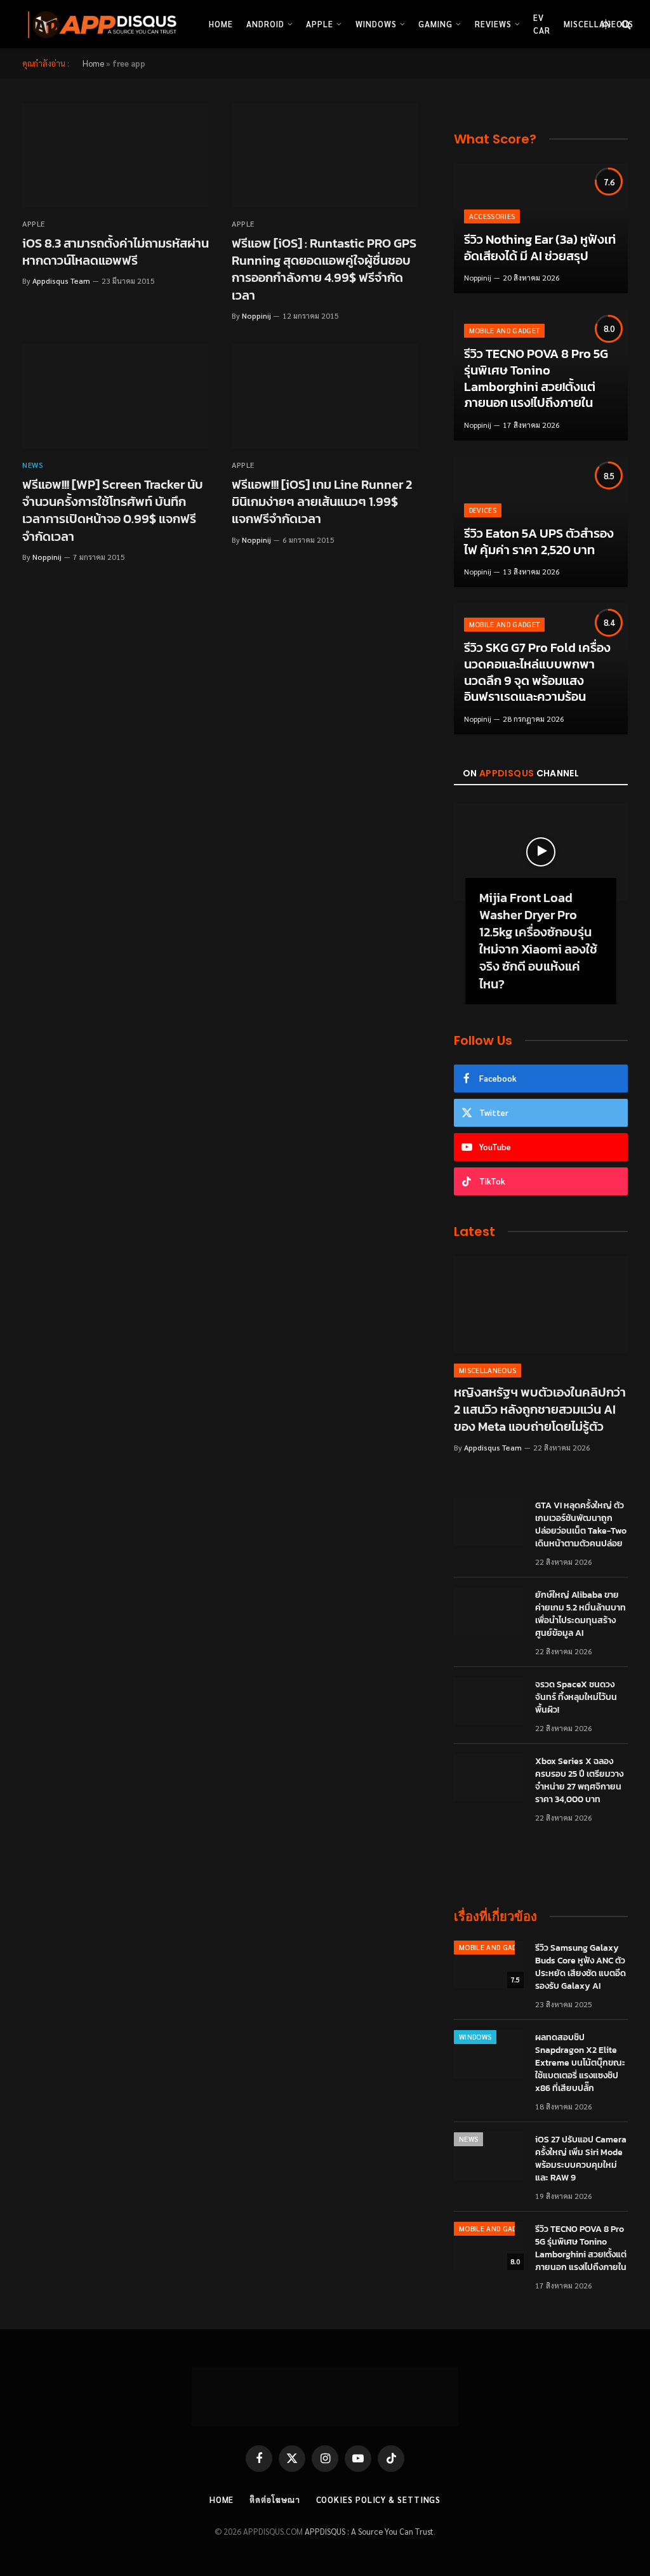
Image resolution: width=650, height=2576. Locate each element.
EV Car (542, 24)
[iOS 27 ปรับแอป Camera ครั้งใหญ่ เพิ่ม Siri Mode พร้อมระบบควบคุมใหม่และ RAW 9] (489, 2156)
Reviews (493, 24)
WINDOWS (475, 2037)
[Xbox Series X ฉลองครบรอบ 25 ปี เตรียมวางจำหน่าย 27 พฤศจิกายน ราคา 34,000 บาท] (489, 1778)
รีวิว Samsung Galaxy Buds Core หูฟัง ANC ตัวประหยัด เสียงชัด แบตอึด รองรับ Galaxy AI (580, 1967)
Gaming (435, 24)
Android (265, 24)
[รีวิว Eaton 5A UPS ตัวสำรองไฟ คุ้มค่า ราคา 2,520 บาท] (541, 522)
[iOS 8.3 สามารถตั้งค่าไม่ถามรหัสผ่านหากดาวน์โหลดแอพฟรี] (116, 155)
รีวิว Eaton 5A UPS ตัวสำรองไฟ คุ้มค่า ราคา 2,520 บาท (539, 542)
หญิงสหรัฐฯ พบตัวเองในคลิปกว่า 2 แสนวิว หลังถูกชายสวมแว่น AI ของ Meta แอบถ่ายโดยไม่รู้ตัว (540, 1410)
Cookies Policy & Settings (379, 2500)
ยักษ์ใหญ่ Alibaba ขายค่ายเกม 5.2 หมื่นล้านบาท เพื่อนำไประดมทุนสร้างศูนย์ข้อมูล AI (580, 1614)
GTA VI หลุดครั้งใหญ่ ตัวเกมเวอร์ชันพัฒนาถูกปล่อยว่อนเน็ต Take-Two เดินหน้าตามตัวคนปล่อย (581, 1525)
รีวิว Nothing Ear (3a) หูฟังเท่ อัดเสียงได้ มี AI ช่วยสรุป (540, 248)
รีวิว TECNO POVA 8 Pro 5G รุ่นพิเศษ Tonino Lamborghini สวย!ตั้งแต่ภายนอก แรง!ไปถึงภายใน (536, 378)
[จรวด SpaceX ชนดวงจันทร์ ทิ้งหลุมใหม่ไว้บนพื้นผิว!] (489, 1701)
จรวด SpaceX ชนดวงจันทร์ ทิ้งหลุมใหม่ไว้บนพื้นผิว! (576, 1697)
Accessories (492, 216)
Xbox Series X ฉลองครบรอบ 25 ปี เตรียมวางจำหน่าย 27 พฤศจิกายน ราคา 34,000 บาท (579, 1781)
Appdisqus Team (61, 281)
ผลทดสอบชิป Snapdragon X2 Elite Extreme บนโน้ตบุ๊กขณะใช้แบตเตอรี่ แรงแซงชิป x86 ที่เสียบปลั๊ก (580, 2063)
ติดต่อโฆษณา (275, 2500)
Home (221, 24)
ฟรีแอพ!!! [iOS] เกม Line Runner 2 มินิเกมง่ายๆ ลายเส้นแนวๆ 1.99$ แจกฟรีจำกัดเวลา (322, 502)
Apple (320, 24)
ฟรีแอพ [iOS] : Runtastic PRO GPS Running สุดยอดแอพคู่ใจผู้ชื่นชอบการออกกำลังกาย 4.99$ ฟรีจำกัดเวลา (324, 269)
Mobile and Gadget (505, 330)
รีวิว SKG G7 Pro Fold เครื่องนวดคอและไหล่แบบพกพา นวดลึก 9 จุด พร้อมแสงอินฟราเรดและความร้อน (537, 672)
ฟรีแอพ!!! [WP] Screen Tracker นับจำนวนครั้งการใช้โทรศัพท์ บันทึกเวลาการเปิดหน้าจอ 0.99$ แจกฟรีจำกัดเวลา (113, 511)
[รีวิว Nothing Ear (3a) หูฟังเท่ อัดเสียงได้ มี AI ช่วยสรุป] (541, 229)
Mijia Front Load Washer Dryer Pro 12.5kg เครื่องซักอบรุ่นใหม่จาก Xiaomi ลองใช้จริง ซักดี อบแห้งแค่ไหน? (538, 941)
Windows (376, 24)
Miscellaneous (487, 1370)
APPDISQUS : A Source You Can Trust (369, 2531)
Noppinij (256, 315)
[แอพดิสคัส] (100, 24)
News (33, 465)
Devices (483, 510)
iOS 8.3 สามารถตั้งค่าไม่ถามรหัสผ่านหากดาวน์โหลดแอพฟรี (116, 252)
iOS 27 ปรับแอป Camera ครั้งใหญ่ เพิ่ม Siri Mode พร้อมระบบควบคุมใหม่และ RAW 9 (581, 2159)
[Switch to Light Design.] (606, 24)
